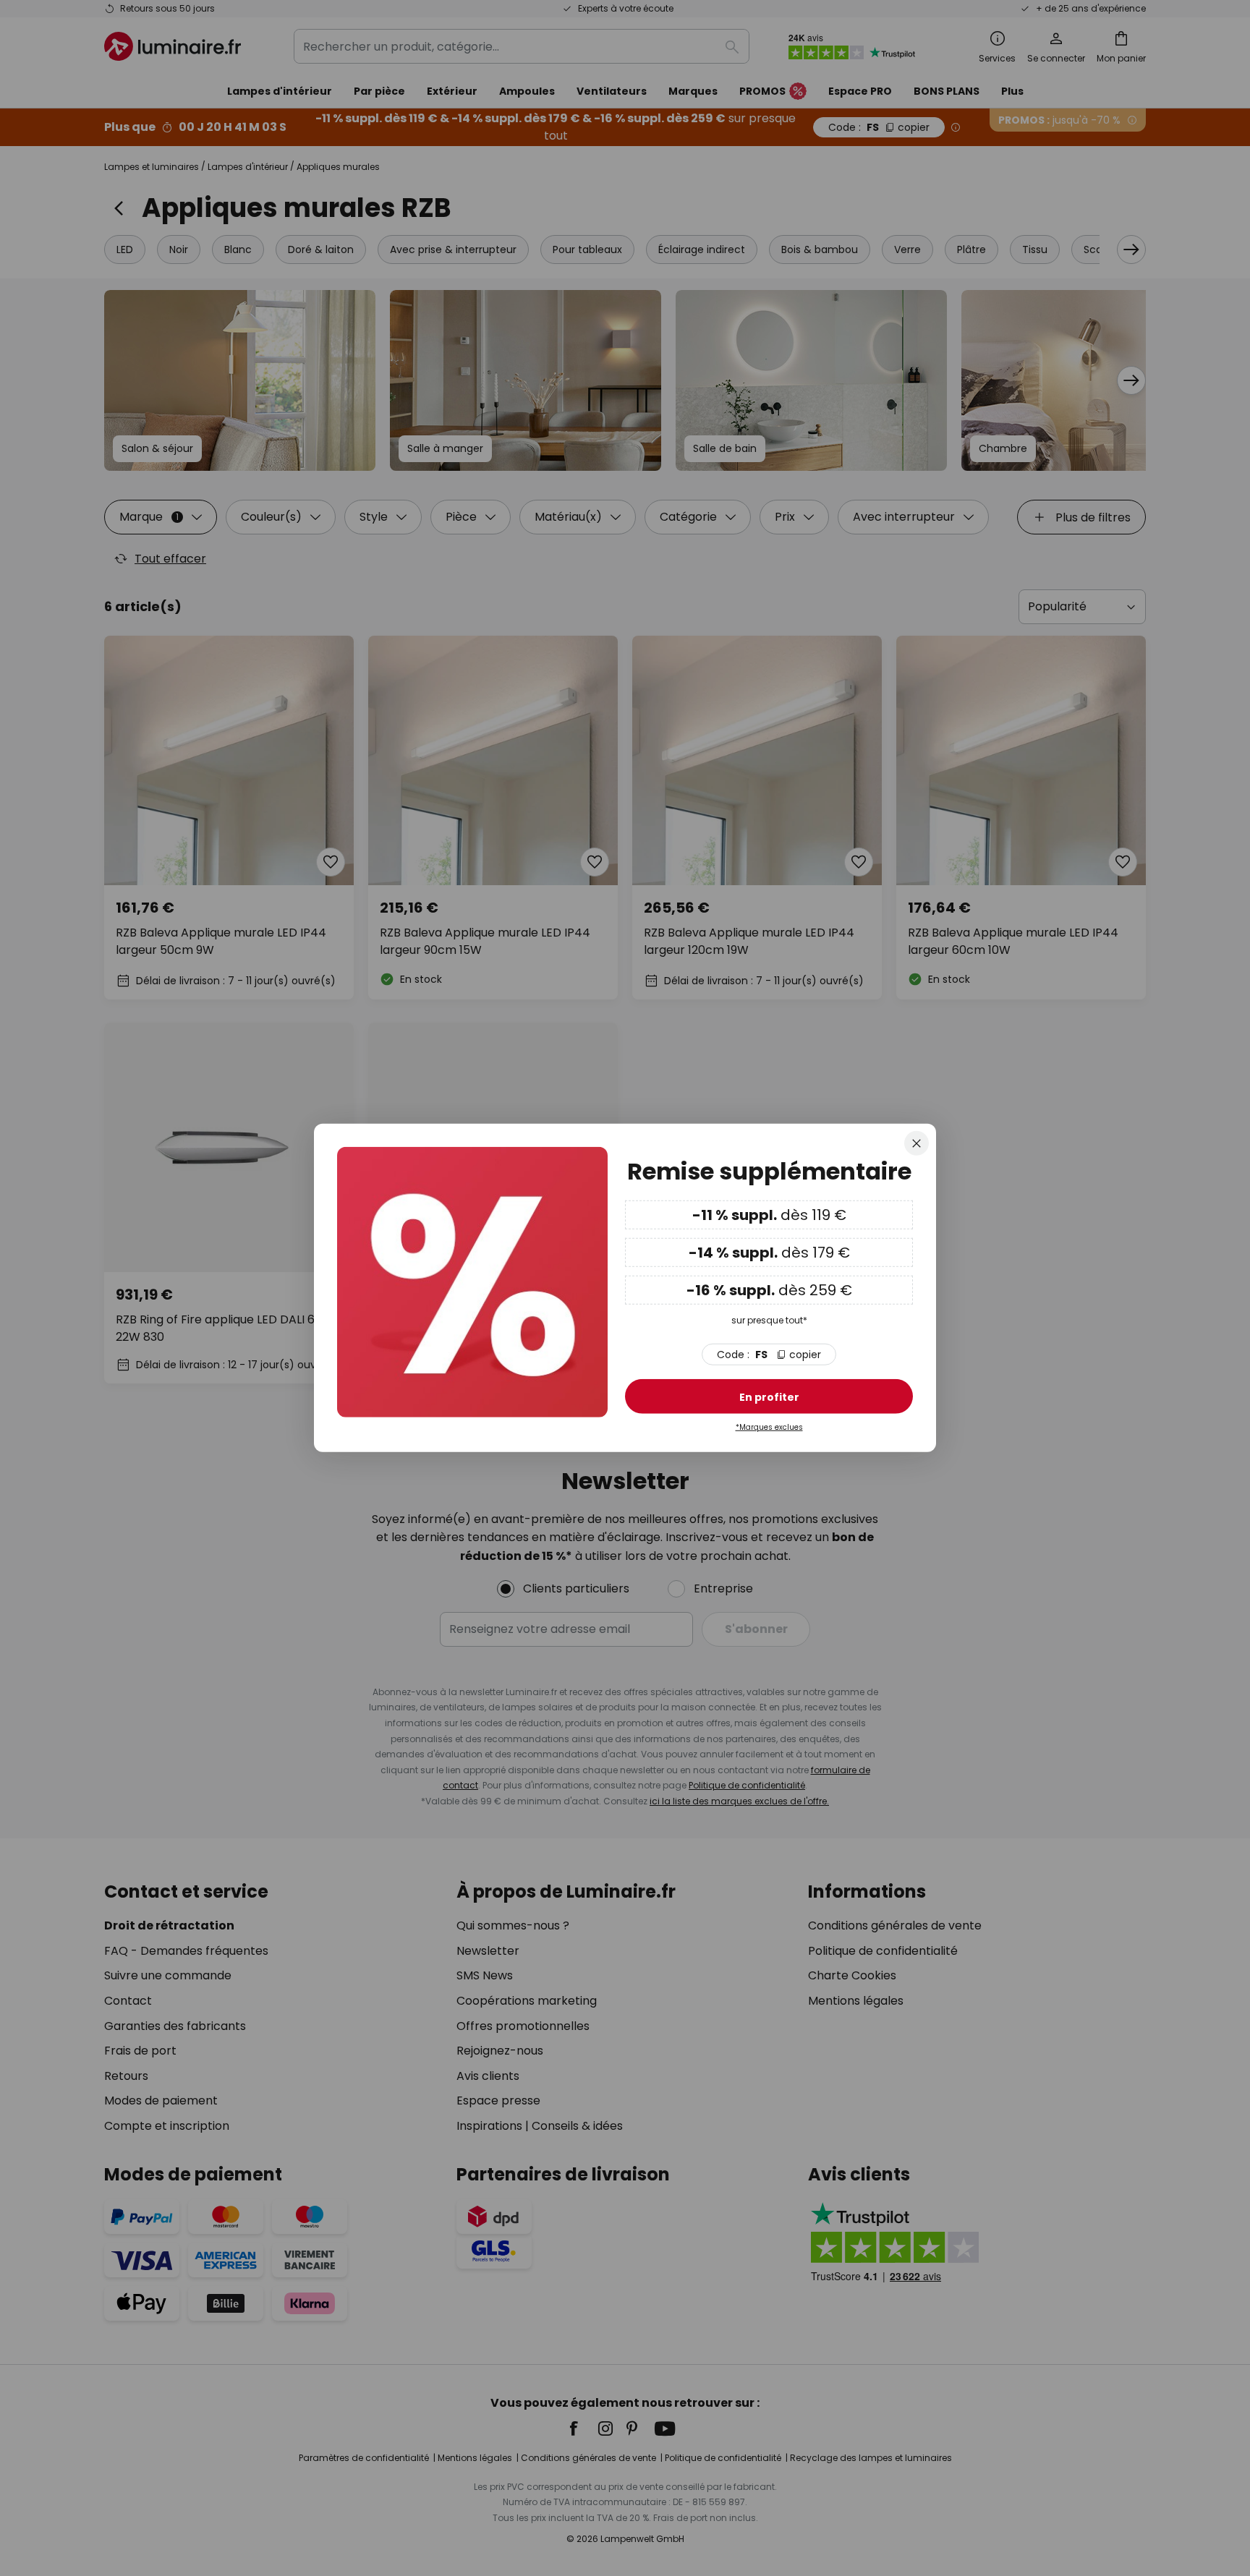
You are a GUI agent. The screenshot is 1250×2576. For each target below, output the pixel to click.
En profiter (769, 1397)
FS (769, 1355)
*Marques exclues (769, 1427)
